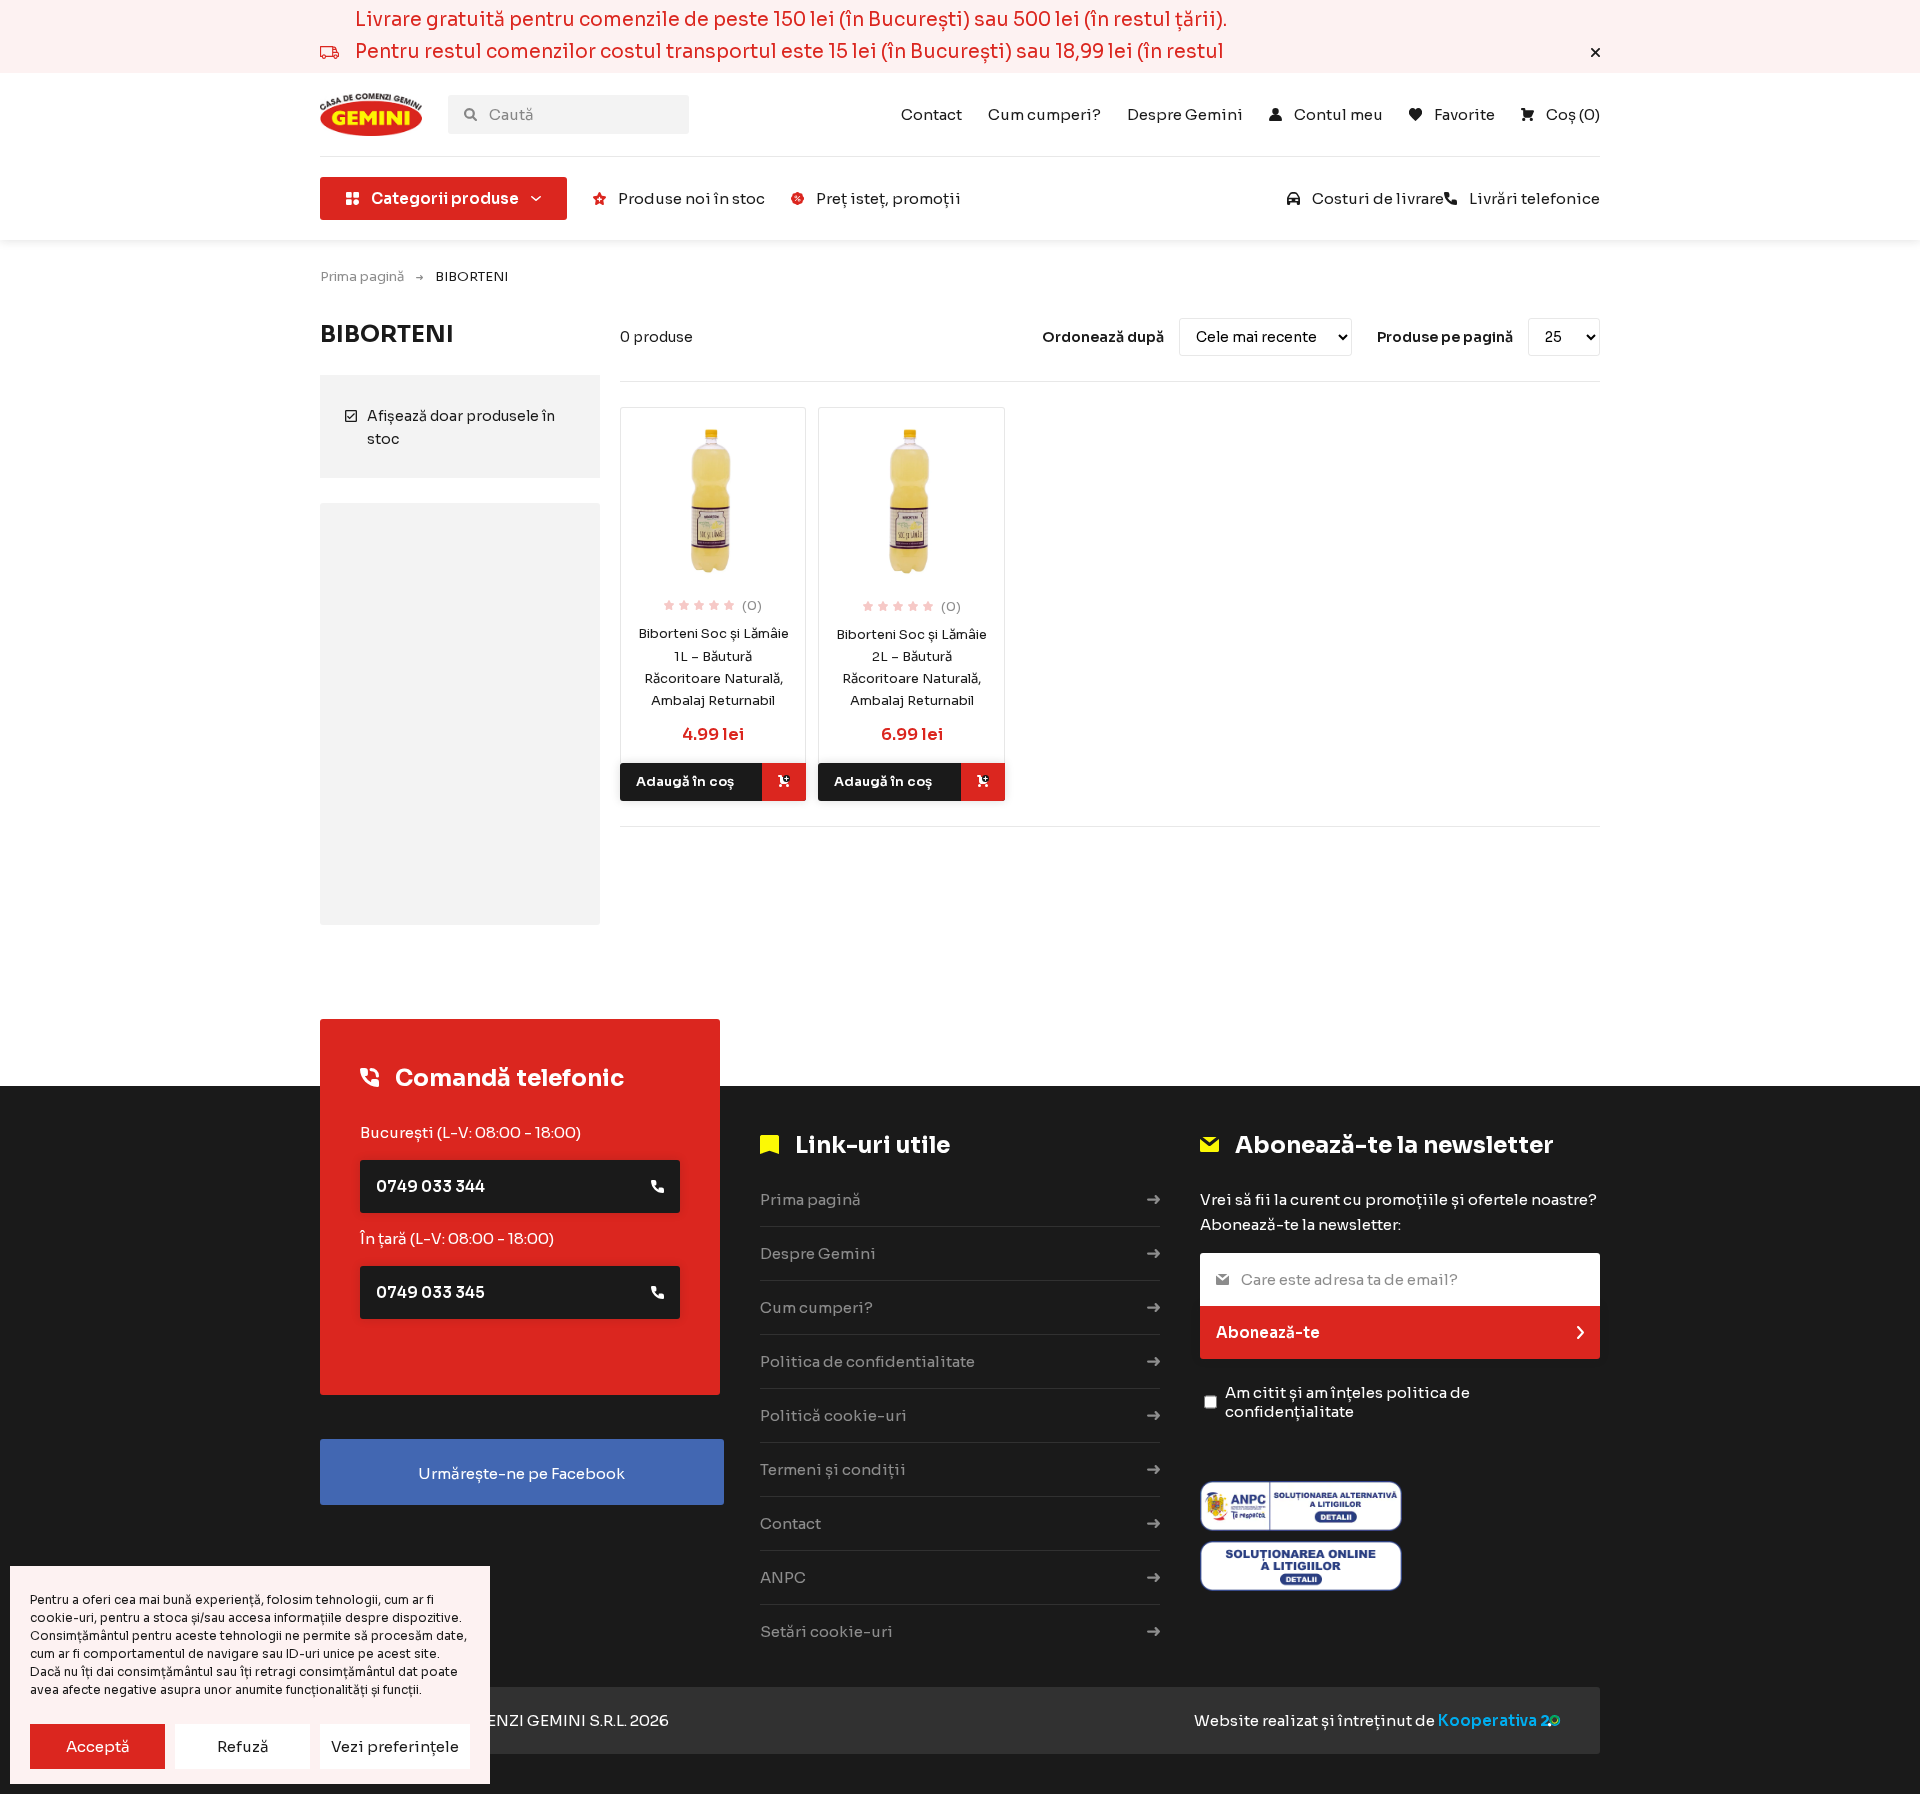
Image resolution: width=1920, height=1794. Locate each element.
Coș (1573, 114)
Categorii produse (445, 198)
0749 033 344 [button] (430, 1186)
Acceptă (98, 1746)
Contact (931, 114)
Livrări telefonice (1534, 198)
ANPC (783, 1577)
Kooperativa (1487, 1720)
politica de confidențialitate (1347, 1402)
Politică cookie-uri (833, 1415)
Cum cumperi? (1044, 114)
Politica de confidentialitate (867, 1361)
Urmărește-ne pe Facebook (521, 1473)
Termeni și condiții (833, 1469)
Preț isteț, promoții (888, 198)
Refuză (243, 1746)
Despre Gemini (1185, 114)
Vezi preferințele (395, 1746)
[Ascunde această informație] (1595, 52)
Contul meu (1338, 114)
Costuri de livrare (1378, 198)
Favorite (1464, 114)
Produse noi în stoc (691, 198)
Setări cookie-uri (826, 1631)
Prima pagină (362, 276)
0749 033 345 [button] (430, 1292)
